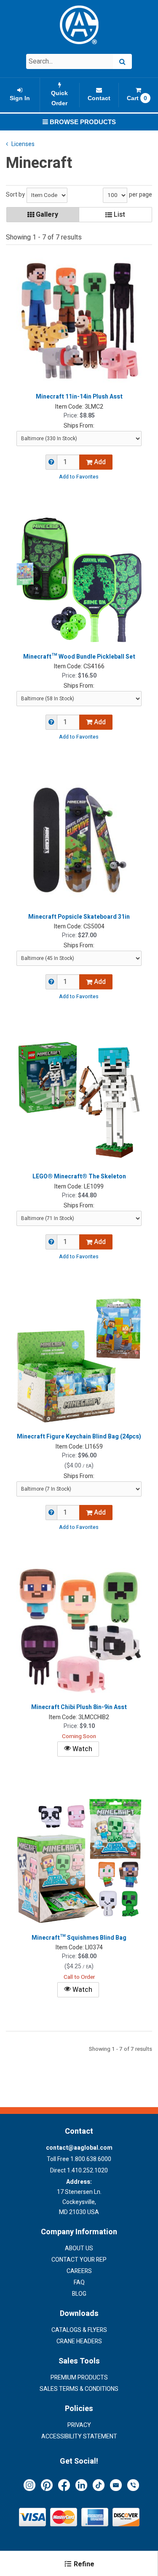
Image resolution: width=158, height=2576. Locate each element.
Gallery (46, 215)
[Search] (122, 61)
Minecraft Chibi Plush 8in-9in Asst (79, 1707)
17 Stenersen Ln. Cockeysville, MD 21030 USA (79, 2197)
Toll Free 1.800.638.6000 (79, 2159)
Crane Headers (79, 2341)
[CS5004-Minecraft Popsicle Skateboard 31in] (79, 840)
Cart (137, 98)
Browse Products (82, 122)
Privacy (79, 2425)
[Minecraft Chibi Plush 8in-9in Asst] (79, 1631)
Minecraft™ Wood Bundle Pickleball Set (79, 657)
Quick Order (59, 98)
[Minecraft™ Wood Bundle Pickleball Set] (79, 580)
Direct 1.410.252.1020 (79, 2171)
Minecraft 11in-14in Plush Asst (79, 397)
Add (99, 462)
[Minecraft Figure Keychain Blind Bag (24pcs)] (79, 1360)
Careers (79, 2271)
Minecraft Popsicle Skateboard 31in (79, 917)
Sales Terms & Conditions (79, 2389)
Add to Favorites (79, 477)
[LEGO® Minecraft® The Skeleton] (79, 1100)
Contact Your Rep (79, 2260)
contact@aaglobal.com (79, 2148)
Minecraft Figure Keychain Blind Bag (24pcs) (79, 1437)
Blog (79, 2294)
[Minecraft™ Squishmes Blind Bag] (79, 1861)
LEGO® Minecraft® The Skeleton (79, 1177)
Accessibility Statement (79, 2436)
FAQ (79, 2282)
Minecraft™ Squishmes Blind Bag (79, 1938)
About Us (79, 2248)
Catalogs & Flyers (79, 2330)
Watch (82, 1749)
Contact (99, 98)
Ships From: (79, 426)
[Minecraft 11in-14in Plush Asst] (79, 320)
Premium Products (79, 2378)
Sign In (20, 98)
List (119, 215)
